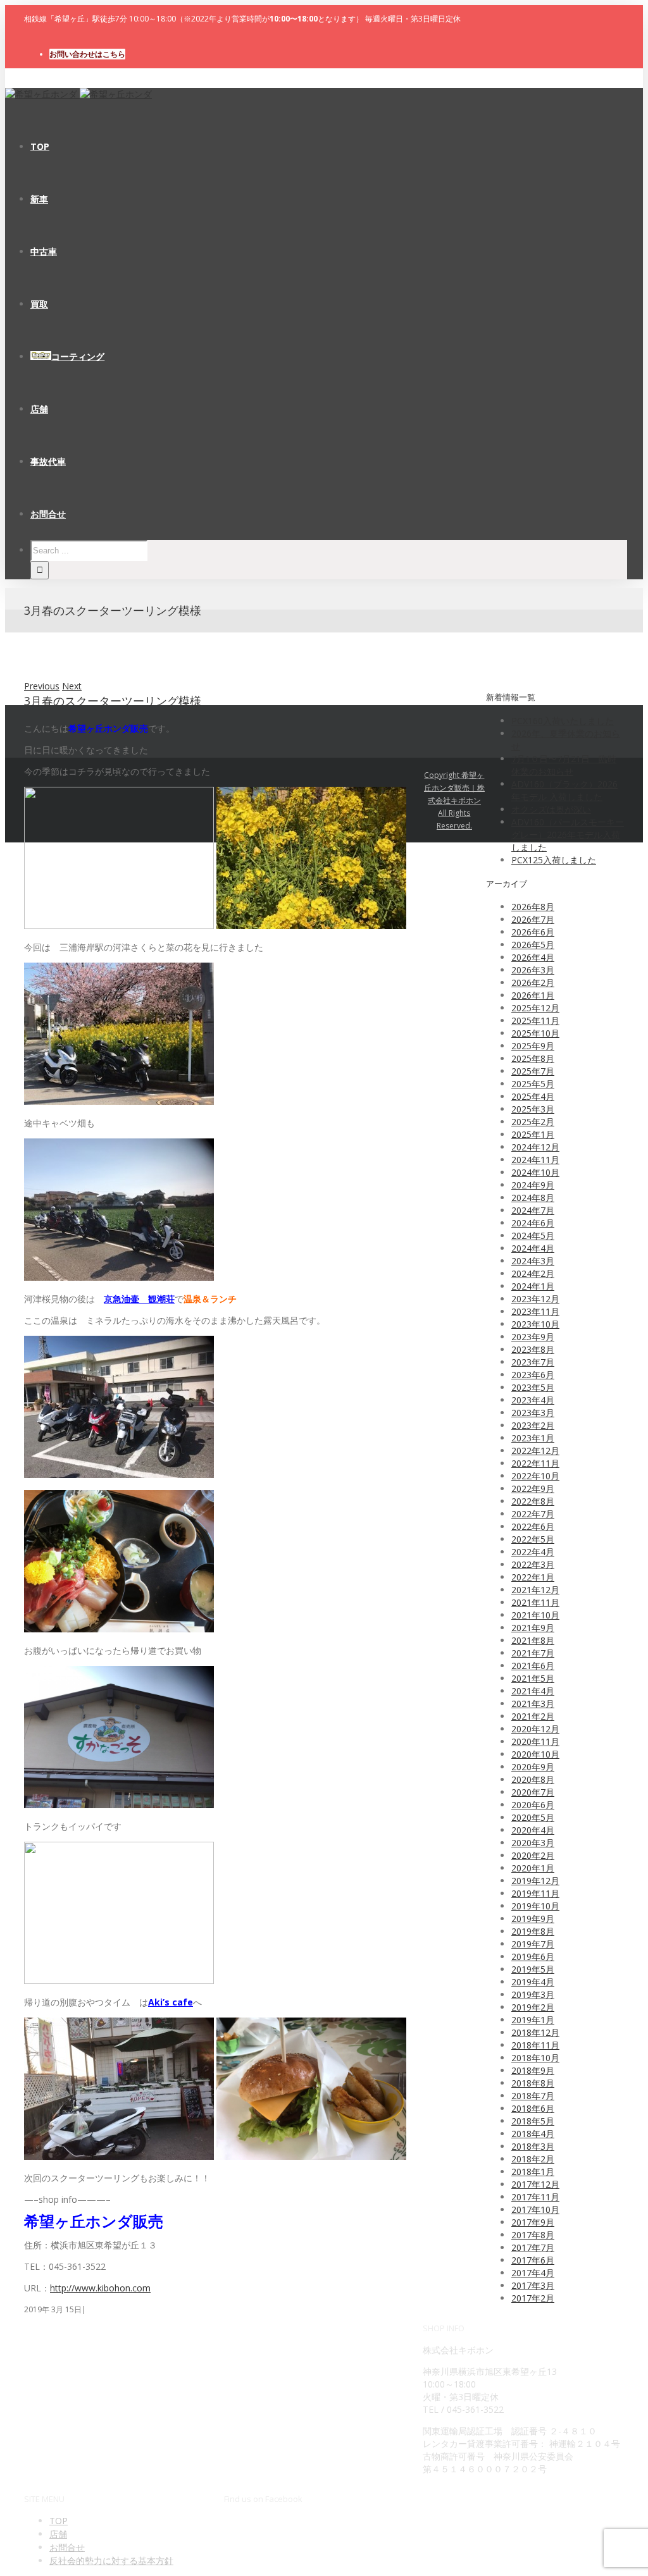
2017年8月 (533, 2235)
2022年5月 (533, 1539)
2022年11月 (535, 1463)
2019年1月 (533, 2020)
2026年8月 (533, 907)
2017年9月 (533, 2222)
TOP (59, 2521)
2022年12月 (535, 1451)
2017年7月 (533, 2247)
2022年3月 (533, 1564)
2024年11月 (535, 1160)
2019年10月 (535, 1906)
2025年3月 (533, 1109)
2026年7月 (533, 919)
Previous (42, 686)
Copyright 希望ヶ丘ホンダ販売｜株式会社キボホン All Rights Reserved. (454, 800)
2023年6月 (533, 1375)
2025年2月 (533, 1122)
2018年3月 (533, 2146)
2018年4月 (533, 2134)
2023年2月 (533, 1425)
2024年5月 (533, 1236)
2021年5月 (533, 1678)
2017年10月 (535, 2209)
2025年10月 (535, 1033)
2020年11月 (535, 1741)
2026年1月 (533, 995)
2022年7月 (533, 1514)
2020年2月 (533, 1855)
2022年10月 (535, 1476)
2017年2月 (533, 2298)
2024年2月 (533, 1273)
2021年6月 (533, 1666)
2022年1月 (533, 1577)
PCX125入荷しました (554, 860)
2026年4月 (533, 957)
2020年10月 (535, 1754)
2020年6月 (533, 1805)
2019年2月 (533, 2007)
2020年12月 (535, 1729)
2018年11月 (535, 2045)
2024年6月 (533, 1223)
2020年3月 (533, 1843)
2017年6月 (533, 2260)
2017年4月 (533, 2273)
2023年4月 (533, 1400)
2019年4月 (533, 1982)
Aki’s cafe (171, 2002)
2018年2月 (533, 2159)
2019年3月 (533, 1994)
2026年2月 (533, 983)
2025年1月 (533, 1134)
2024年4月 (533, 1248)
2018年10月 (535, 2058)
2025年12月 (535, 1008)
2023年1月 (533, 1438)
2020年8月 (533, 1779)
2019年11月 (535, 1893)
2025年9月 (533, 1046)
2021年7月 (533, 1653)
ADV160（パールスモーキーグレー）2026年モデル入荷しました (568, 835)
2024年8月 (533, 1198)
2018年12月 (535, 2032)
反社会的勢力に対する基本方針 (111, 2561)
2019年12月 (535, 1881)
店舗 (58, 2534)
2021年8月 (533, 1640)
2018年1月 (533, 2172)
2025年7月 (533, 1071)
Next (72, 686)
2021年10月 (535, 1615)
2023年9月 (533, 1337)
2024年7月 (533, 1210)
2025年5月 (533, 1084)
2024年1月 (533, 1286)
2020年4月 (533, 1830)
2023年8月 (533, 1349)
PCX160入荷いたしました (563, 721)
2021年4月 (533, 1691)
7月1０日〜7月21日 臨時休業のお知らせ (564, 765)
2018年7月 (533, 2096)
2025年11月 (535, 1020)
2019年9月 (533, 1919)
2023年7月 (533, 1362)
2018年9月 (533, 2070)
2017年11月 (535, 2197)
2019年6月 (533, 1957)
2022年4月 (533, 1552)
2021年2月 (533, 1716)
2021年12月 (535, 1590)
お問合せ (67, 2547)
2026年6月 (533, 932)
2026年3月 (533, 970)
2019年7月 (533, 1944)
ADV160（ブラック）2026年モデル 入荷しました (564, 790)
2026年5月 (533, 945)
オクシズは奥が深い (551, 809)
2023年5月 (533, 1387)
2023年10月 (535, 1324)
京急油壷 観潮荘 (139, 1299)
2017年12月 (535, 2184)
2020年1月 (533, 1868)
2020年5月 (533, 1817)
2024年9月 (533, 1185)
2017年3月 (533, 2285)
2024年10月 (535, 1172)
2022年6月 (533, 1526)
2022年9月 (533, 1488)
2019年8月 (533, 1931)
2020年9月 (533, 1767)
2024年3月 (533, 1261)
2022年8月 (533, 1501)
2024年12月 (535, 1147)
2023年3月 (533, 1413)
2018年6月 (533, 2108)
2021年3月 (533, 1704)
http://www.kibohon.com (100, 2288)
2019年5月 (533, 1969)
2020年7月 (533, 1792)
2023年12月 (535, 1299)
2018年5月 (533, 2121)
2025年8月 (533, 1058)
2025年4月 (533, 1096)
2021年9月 (533, 1628)
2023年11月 (535, 1311)
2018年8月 (533, 2083)
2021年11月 (535, 1602)
